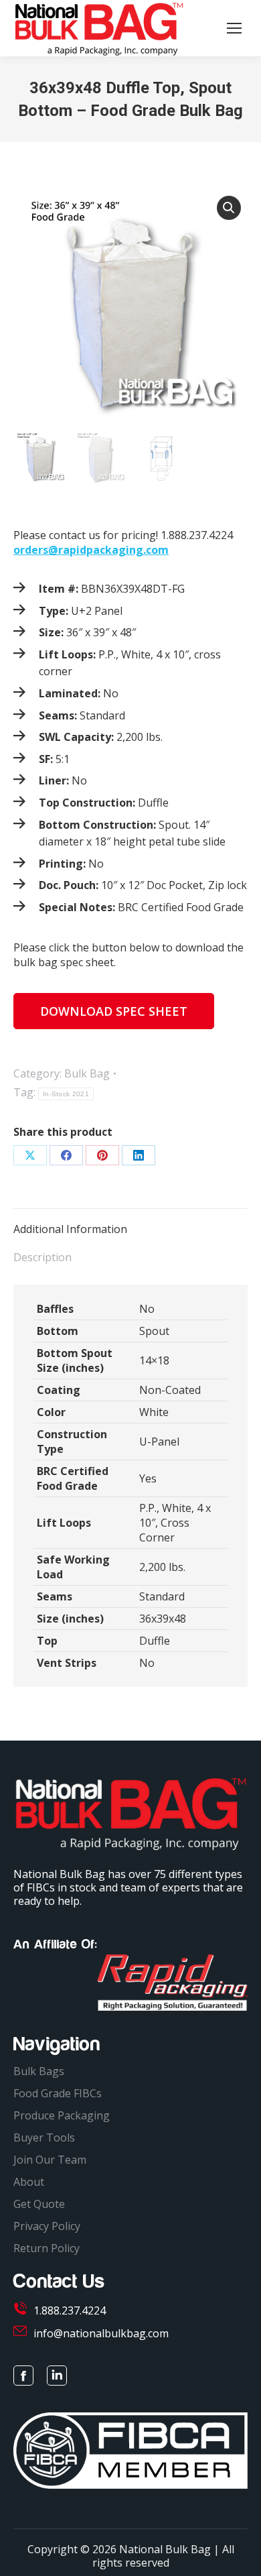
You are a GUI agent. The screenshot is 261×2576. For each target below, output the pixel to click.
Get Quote (39, 2204)
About (29, 2182)
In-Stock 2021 (66, 1094)
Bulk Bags (39, 2071)
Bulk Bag (87, 1073)
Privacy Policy (47, 2226)
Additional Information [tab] (70, 1229)
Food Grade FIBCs (58, 2093)
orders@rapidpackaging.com (91, 550)
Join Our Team (50, 2160)
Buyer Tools (44, 2138)
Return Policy (47, 2248)
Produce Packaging (62, 2115)
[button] (229, 208)
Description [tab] (42, 1257)
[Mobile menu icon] (234, 28)
